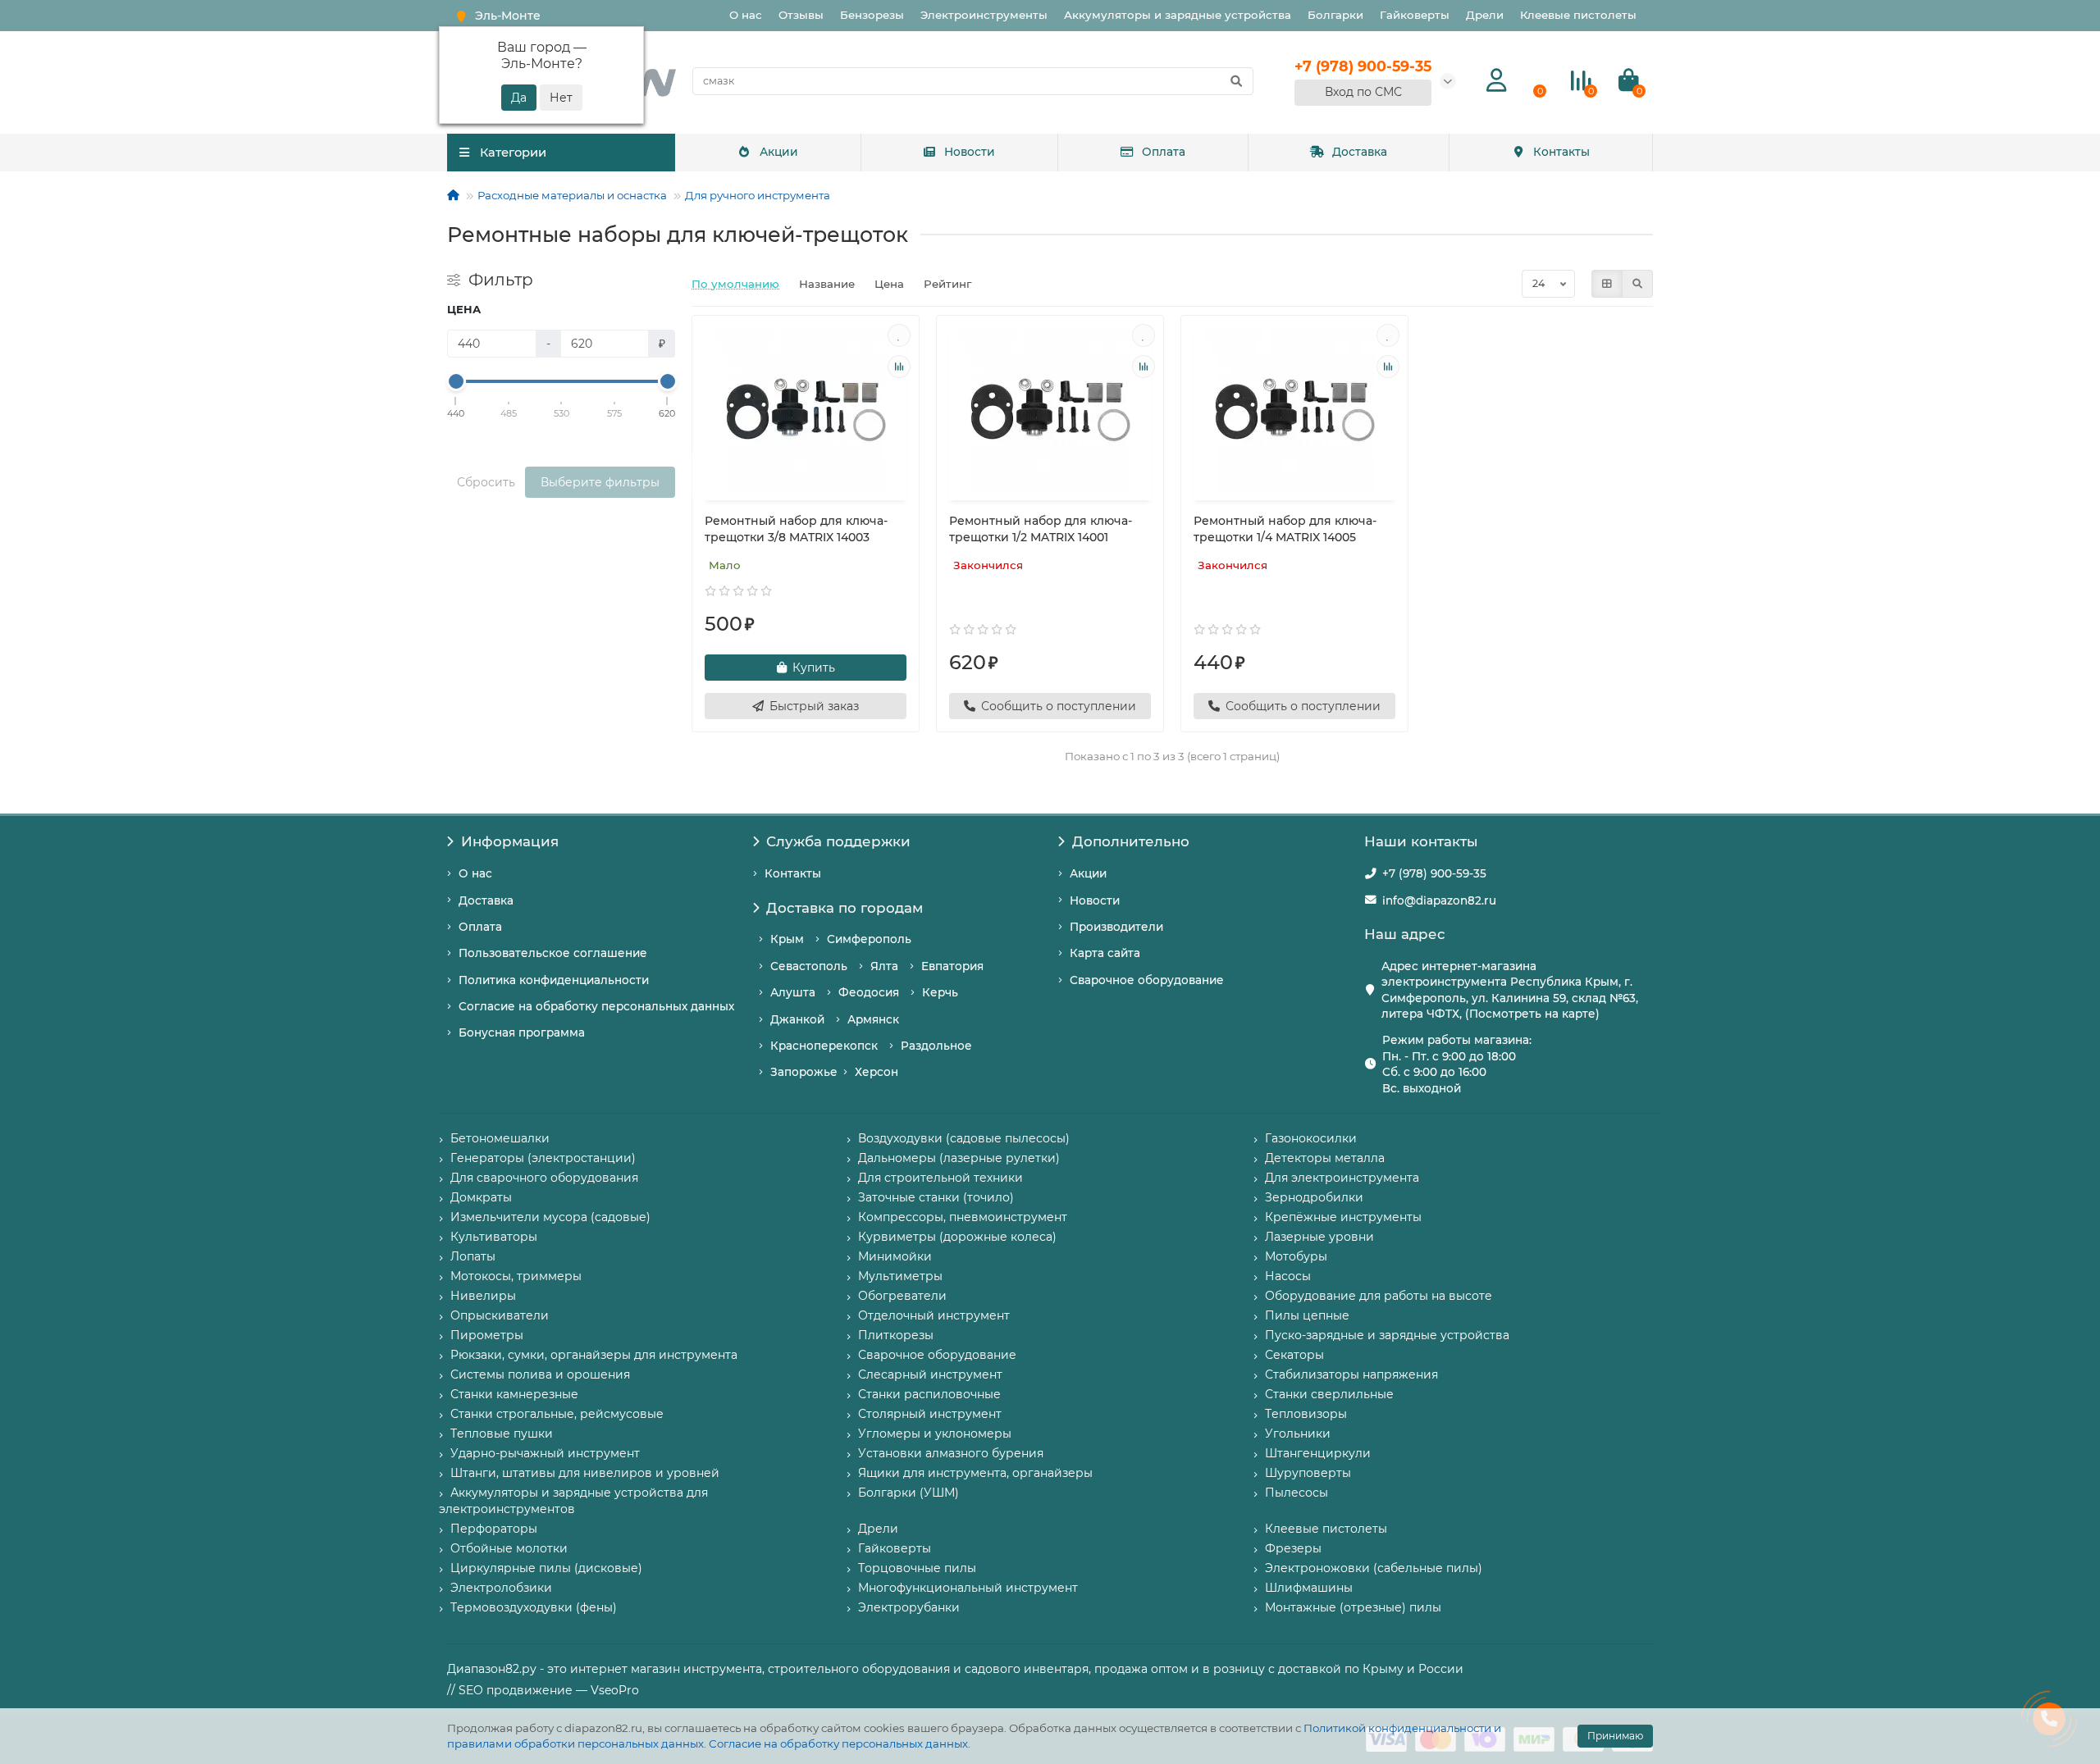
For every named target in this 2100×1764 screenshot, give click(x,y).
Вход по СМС (1363, 92)
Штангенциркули (1318, 1453)
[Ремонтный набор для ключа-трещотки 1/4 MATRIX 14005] (1294, 410)
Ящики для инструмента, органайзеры (975, 1473)
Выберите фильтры (600, 482)
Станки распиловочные (929, 1394)
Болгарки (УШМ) (908, 1493)
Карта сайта (1105, 953)
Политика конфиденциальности (554, 980)
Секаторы (1294, 1355)
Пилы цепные (1307, 1315)
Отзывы (801, 15)
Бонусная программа (522, 1032)
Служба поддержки (838, 841)
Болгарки (1335, 15)
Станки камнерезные (514, 1394)
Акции (779, 152)
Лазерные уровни (1319, 1237)
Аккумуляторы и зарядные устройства (1178, 15)
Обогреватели (902, 1296)
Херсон (877, 1072)
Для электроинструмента (1342, 1178)
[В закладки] (899, 335)
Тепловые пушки (502, 1434)
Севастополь (809, 966)
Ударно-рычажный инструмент (545, 1453)
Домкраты (481, 1197)
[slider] (456, 381)
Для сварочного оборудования (544, 1178)
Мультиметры (900, 1276)
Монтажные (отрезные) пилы (1353, 1607)
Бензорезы (872, 15)
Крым (787, 939)
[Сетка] (1607, 284)
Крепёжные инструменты (1343, 1217)
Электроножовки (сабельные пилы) (1374, 1568)
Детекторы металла (1325, 1158)
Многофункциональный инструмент (968, 1588)
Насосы (1288, 1276)
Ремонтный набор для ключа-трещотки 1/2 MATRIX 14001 (1041, 529)
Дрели (1485, 15)
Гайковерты (1415, 15)
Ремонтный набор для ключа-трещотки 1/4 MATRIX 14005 (1285, 529)
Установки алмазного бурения (951, 1453)
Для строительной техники (940, 1178)
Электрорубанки (909, 1607)
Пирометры (487, 1335)
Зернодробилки (1314, 1197)
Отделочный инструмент (934, 1315)
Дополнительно (1131, 841)
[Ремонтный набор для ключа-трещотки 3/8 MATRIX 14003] (806, 410)
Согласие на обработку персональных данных (838, 1743)
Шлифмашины (1309, 1588)
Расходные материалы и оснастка (572, 195)
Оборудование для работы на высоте (1379, 1296)
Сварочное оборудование (1147, 980)
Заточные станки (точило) (936, 1197)
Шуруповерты (1308, 1473)
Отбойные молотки (509, 1548)
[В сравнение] (899, 367)
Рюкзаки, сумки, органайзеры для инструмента (594, 1355)
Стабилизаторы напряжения (1351, 1374)
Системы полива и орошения (540, 1374)
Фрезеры (1293, 1548)
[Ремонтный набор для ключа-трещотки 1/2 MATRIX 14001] (1050, 410)
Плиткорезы (896, 1335)
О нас (746, 15)
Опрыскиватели (500, 1315)
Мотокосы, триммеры (516, 1276)
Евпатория (952, 966)
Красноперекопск (824, 1046)
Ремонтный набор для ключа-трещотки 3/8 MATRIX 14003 (796, 529)
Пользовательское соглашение (553, 953)
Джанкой (797, 1019)
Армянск (873, 1019)
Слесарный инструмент (930, 1374)
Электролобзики (501, 1588)
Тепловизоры (1306, 1414)
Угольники (1298, 1434)
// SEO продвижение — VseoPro (543, 1690)
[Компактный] (1637, 284)
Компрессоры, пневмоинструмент (963, 1217)
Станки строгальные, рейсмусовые (557, 1414)
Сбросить (486, 482)
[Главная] (453, 195)
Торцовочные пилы (917, 1568)
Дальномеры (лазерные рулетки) (959, 1158)
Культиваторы (494, 1237)
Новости (970, 152)
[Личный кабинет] (1497, 81)
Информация (510, 841)
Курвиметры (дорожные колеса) (957, 1237)
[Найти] (1236, 81)
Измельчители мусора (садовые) (550, 1217)
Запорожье (804, 1072)
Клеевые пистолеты (1578, 15)
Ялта (884, 966)
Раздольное (936, 1046)
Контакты (1561, 152)
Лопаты (473, 1256)
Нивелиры (483, 1296)
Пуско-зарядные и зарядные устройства (1387, 1335)
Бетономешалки (500, 1138)
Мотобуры (1296, 1256)
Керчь (940, 992)
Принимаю (1615, 1736)
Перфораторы (494, 1529)
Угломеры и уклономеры (935, 1434)
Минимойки (895, 1256)
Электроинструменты (984, 15)
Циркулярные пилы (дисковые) (546, 1568)
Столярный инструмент (930, 1414)
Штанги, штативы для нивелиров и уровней (585, 1473)
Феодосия (869, 992)
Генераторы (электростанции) (543, 1158)
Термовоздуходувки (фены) (534, 1607)
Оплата (1164, 152)
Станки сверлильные (1329, 1394)
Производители (1116, 927)
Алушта (793, 992)
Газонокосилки (1311, 1138)
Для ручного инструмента (758, 195)
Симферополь (869, 939)
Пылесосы (1297, 1493)
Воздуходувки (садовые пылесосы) (964, 1138)
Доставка (1360, 152)
